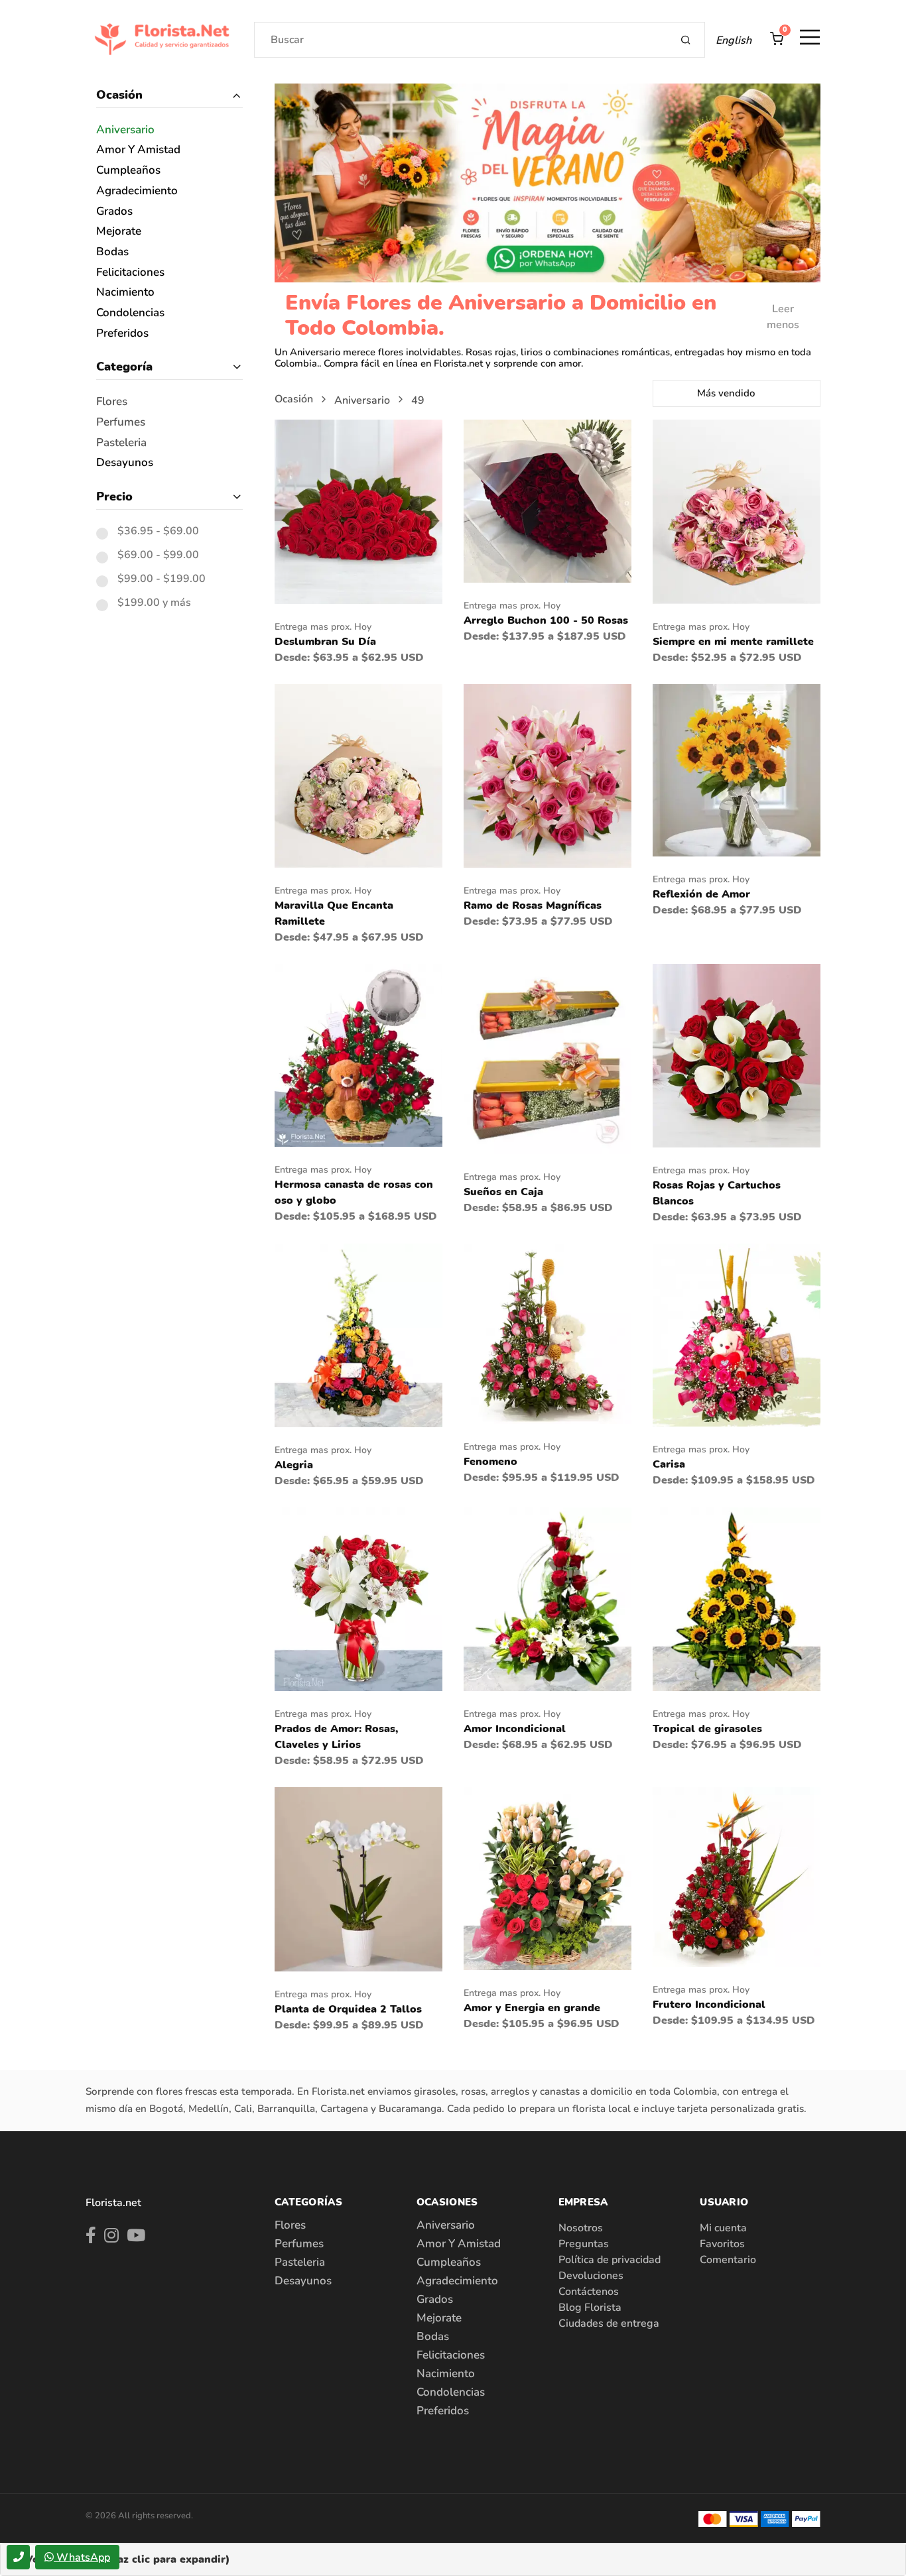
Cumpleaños (128, 171)
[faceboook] (91, 2238)
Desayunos (125, 463)
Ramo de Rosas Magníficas (533, 906)
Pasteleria (121, 443)
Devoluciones (591, 2276)
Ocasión (119, 95)
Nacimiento (125, 293)
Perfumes (121, 423)
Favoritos (722, 2244)
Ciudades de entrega (609, 2323)
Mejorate (119, 232)
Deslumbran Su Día (325, 642)
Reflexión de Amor (701, 894)
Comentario (728, 2260)
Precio (114, 497)
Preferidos (122, 334)
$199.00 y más (154, 603)
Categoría (124, 367)
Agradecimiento (137, 191)
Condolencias (130, 313)
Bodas (112, 252)
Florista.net (113, 2203)
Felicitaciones (130, 273)
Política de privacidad (610, 2260)
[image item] (358, 511)
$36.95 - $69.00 (158, 532)
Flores (112, 402)
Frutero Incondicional (709, 2005)
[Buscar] (686, 40)
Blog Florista (590, 2308)
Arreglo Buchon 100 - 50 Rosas (546, 620)
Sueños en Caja (503, 1192)
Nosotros (581, 2228)
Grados (114, 212)
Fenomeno (490, 1462)
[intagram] (111, 2238)
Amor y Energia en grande (532, 2008)
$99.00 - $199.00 (162, 579)
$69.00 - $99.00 (158, 556)
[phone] (18, 2557)
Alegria (294, 1465)
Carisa (669, 1464)
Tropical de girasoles (707, 1729)
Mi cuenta (723, 2228)
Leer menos (783, 317)
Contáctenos (589, 2292)
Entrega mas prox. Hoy (323, 627)
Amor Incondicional (515, 1729)
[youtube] (136, 2238)
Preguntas (584, 2244)
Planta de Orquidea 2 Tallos (348, 2009)
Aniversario (125, 130)
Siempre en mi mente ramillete (733, 642)
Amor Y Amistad (138, 150)
